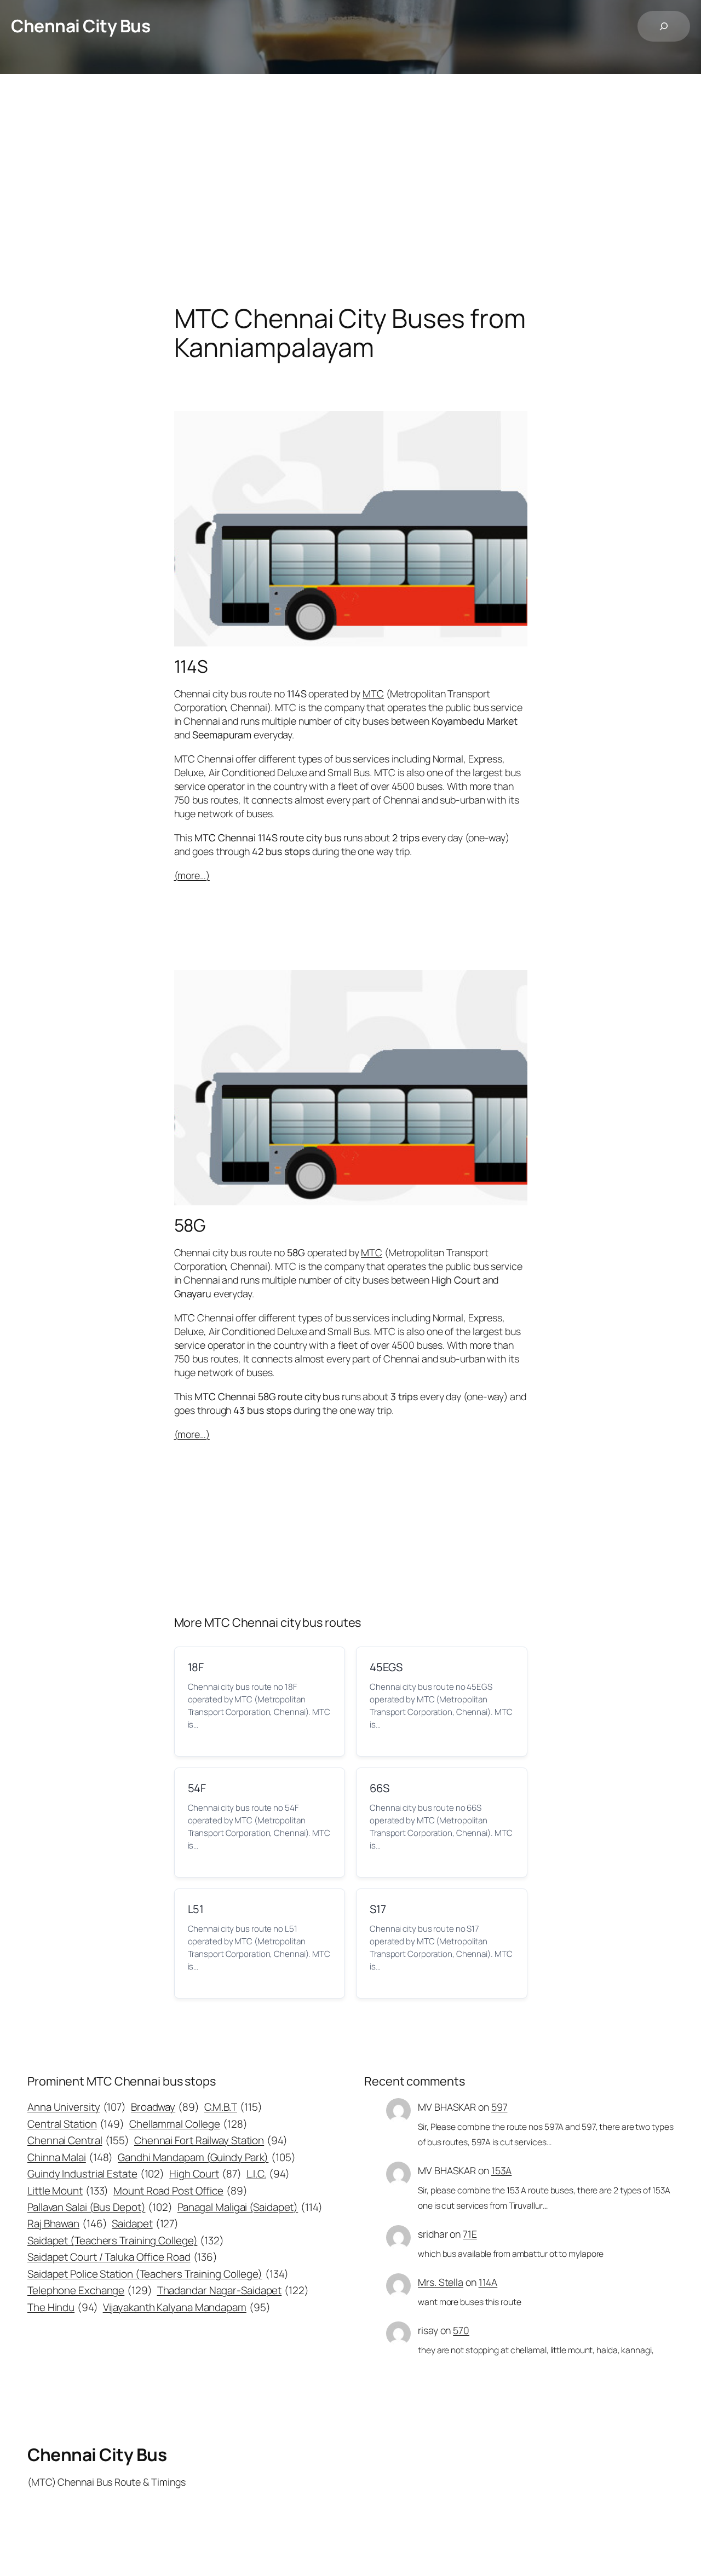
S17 (378, 1909)
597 (499, 2107)
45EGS (386, 1667)
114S (191, 667)
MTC (373, 694)
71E (470, 2234)
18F (196, 1667)
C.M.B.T (233, 2107)
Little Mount (68, 2191)
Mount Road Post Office (180, 2191)
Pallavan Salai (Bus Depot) (100, 2207)
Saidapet (145, 2223)
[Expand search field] (664, 26)
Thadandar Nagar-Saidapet (233, 2290)
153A (502, 2170)
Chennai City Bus (81, 26)
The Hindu (63, 2307)
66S (380, 1788)
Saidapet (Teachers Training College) (126, 2240)
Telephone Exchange (90, 2290)
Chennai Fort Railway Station (211, 2140)
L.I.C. (268, 2174)
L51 (196, 1909)
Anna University (77, 2107)
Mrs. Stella (441, 2282)
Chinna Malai (70, 2157)
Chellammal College (188, 2124)
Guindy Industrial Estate (96, 2174)
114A (488, 2282)
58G (190, 1226)
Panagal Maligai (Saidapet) (250, 2207)
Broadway (165, 2107)
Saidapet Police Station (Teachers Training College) (158, 2274)
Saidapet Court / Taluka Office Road (122, 2257)
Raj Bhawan (67, 2223)
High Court (205, 2174)
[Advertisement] (350, 189)
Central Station (76, 2124)
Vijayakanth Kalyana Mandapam (187, 2307)
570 (461, 2330)
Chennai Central (78, 2140)
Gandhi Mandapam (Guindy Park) (207, 2157)
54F (197, 1788)
